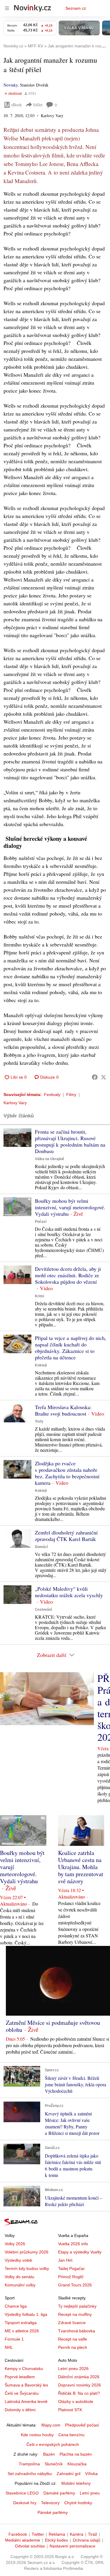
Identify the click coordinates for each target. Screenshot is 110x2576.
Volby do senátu (20, 2277)
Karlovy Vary (15, 1103)
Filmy (71, 1094)
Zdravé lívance (72, 2323)
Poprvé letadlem (20, 2377)
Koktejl (41, 1365)
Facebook (18, 2534)
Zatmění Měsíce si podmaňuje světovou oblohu (53, 2026)
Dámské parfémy (59, 2493)
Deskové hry (25, 2503)
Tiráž (93, 2534)
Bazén (49, 2454)
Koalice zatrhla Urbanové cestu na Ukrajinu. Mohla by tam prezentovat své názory (81, 1867)
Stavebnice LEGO (22, 2493)
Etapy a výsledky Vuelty (80, 2252)
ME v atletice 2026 (22, 2331)
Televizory (50, 2503)
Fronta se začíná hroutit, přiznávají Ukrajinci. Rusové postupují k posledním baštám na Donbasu (70, 1141)
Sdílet (38, 105)
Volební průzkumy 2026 (27, 2252)
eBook (16, 105)
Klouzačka (77, 2464)
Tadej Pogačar (71, 2268)
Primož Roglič (71, 2277)
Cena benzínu (71, 2435)
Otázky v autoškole (76, 2401)
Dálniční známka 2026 (79, 2377)
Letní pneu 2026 (73, 2369)
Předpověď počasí (82, 2425)
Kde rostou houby (37, 2435)
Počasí (41, 1222)
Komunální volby (20, 2285)
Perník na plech (73, 2347)
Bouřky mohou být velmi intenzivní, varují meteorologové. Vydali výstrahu (70, 1207)
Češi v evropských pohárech (53, 2444)
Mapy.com (51, 2425)
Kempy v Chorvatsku (24, 2369)
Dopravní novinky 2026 (79, 2385)
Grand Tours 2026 (75, 2285)
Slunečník (54, 2464)
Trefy (39, 1421)
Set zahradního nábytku (30, 2474)
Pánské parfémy (53, 2512)
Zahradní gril (68, 2474)
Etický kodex (56, 2540)
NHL (9, 2347)
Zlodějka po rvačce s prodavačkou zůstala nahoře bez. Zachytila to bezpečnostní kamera (67, 1473)
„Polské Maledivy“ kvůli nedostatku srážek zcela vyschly (69, 1592)
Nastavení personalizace (72, 2546)
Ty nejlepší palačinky (77, 2306)
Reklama (57, 2534)
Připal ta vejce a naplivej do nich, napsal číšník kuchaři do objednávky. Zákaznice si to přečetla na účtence (71, 1348)
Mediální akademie (23, 2540)
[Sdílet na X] (104, 1077)
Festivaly (52, 1094)
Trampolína (29, 2464)
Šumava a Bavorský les (26, 2385)
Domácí (41, 1547)
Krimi (39, 1296)
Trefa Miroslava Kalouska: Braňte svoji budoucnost (63, 1410)
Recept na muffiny (75, 2314)
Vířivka (91, 2474)
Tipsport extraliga (21, 2323)
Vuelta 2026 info (73, 2244)
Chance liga (16, 2306)
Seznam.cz (76, 8)
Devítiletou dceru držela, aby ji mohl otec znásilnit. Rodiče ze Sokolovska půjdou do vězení (68, 1275)
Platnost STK (70, 2410)
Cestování (43, 1610)
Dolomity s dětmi (20, 2410)
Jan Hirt (65, 2260)
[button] (17, 1138)
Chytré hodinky (78, 2503)
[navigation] (7, 8)
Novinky (11, 85)
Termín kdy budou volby (27, 2268)
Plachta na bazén (76, 2454)
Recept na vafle (73, 2339)
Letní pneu (90, 2493)
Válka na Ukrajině (50, 1159)
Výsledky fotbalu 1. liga (26, 2314)
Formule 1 (14, 2339)
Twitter (38, 2534)
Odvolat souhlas (30, 2546)
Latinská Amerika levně (26, 2401)
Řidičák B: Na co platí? (79, 2393)
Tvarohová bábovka (77, 2331)
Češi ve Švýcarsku (22, 2393)
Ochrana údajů (87, 2540)
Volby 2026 (15, 2244)
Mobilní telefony (76, 2483)
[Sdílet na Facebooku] (95, 1077)
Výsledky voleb (18, 2260)
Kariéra (77, 2534)
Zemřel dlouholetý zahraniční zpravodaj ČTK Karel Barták (66, 1536)
